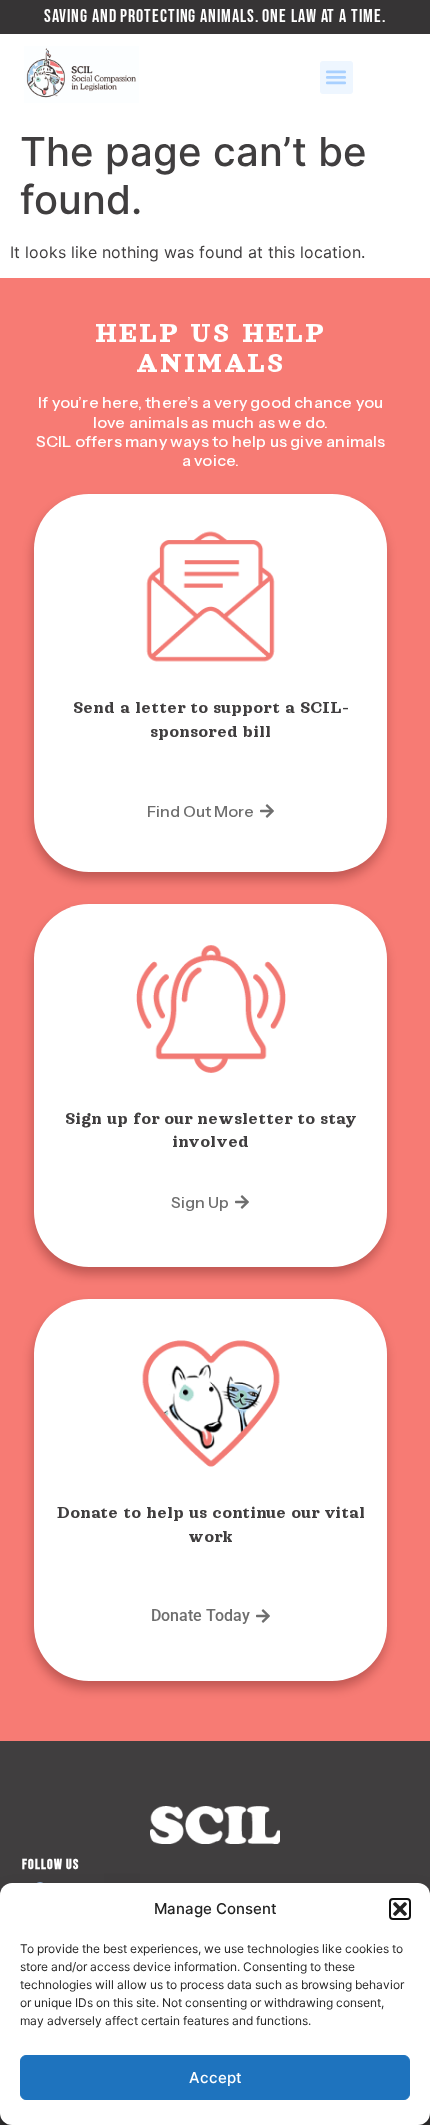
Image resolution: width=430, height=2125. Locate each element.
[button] (400, 1909)
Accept (215, 2077)
